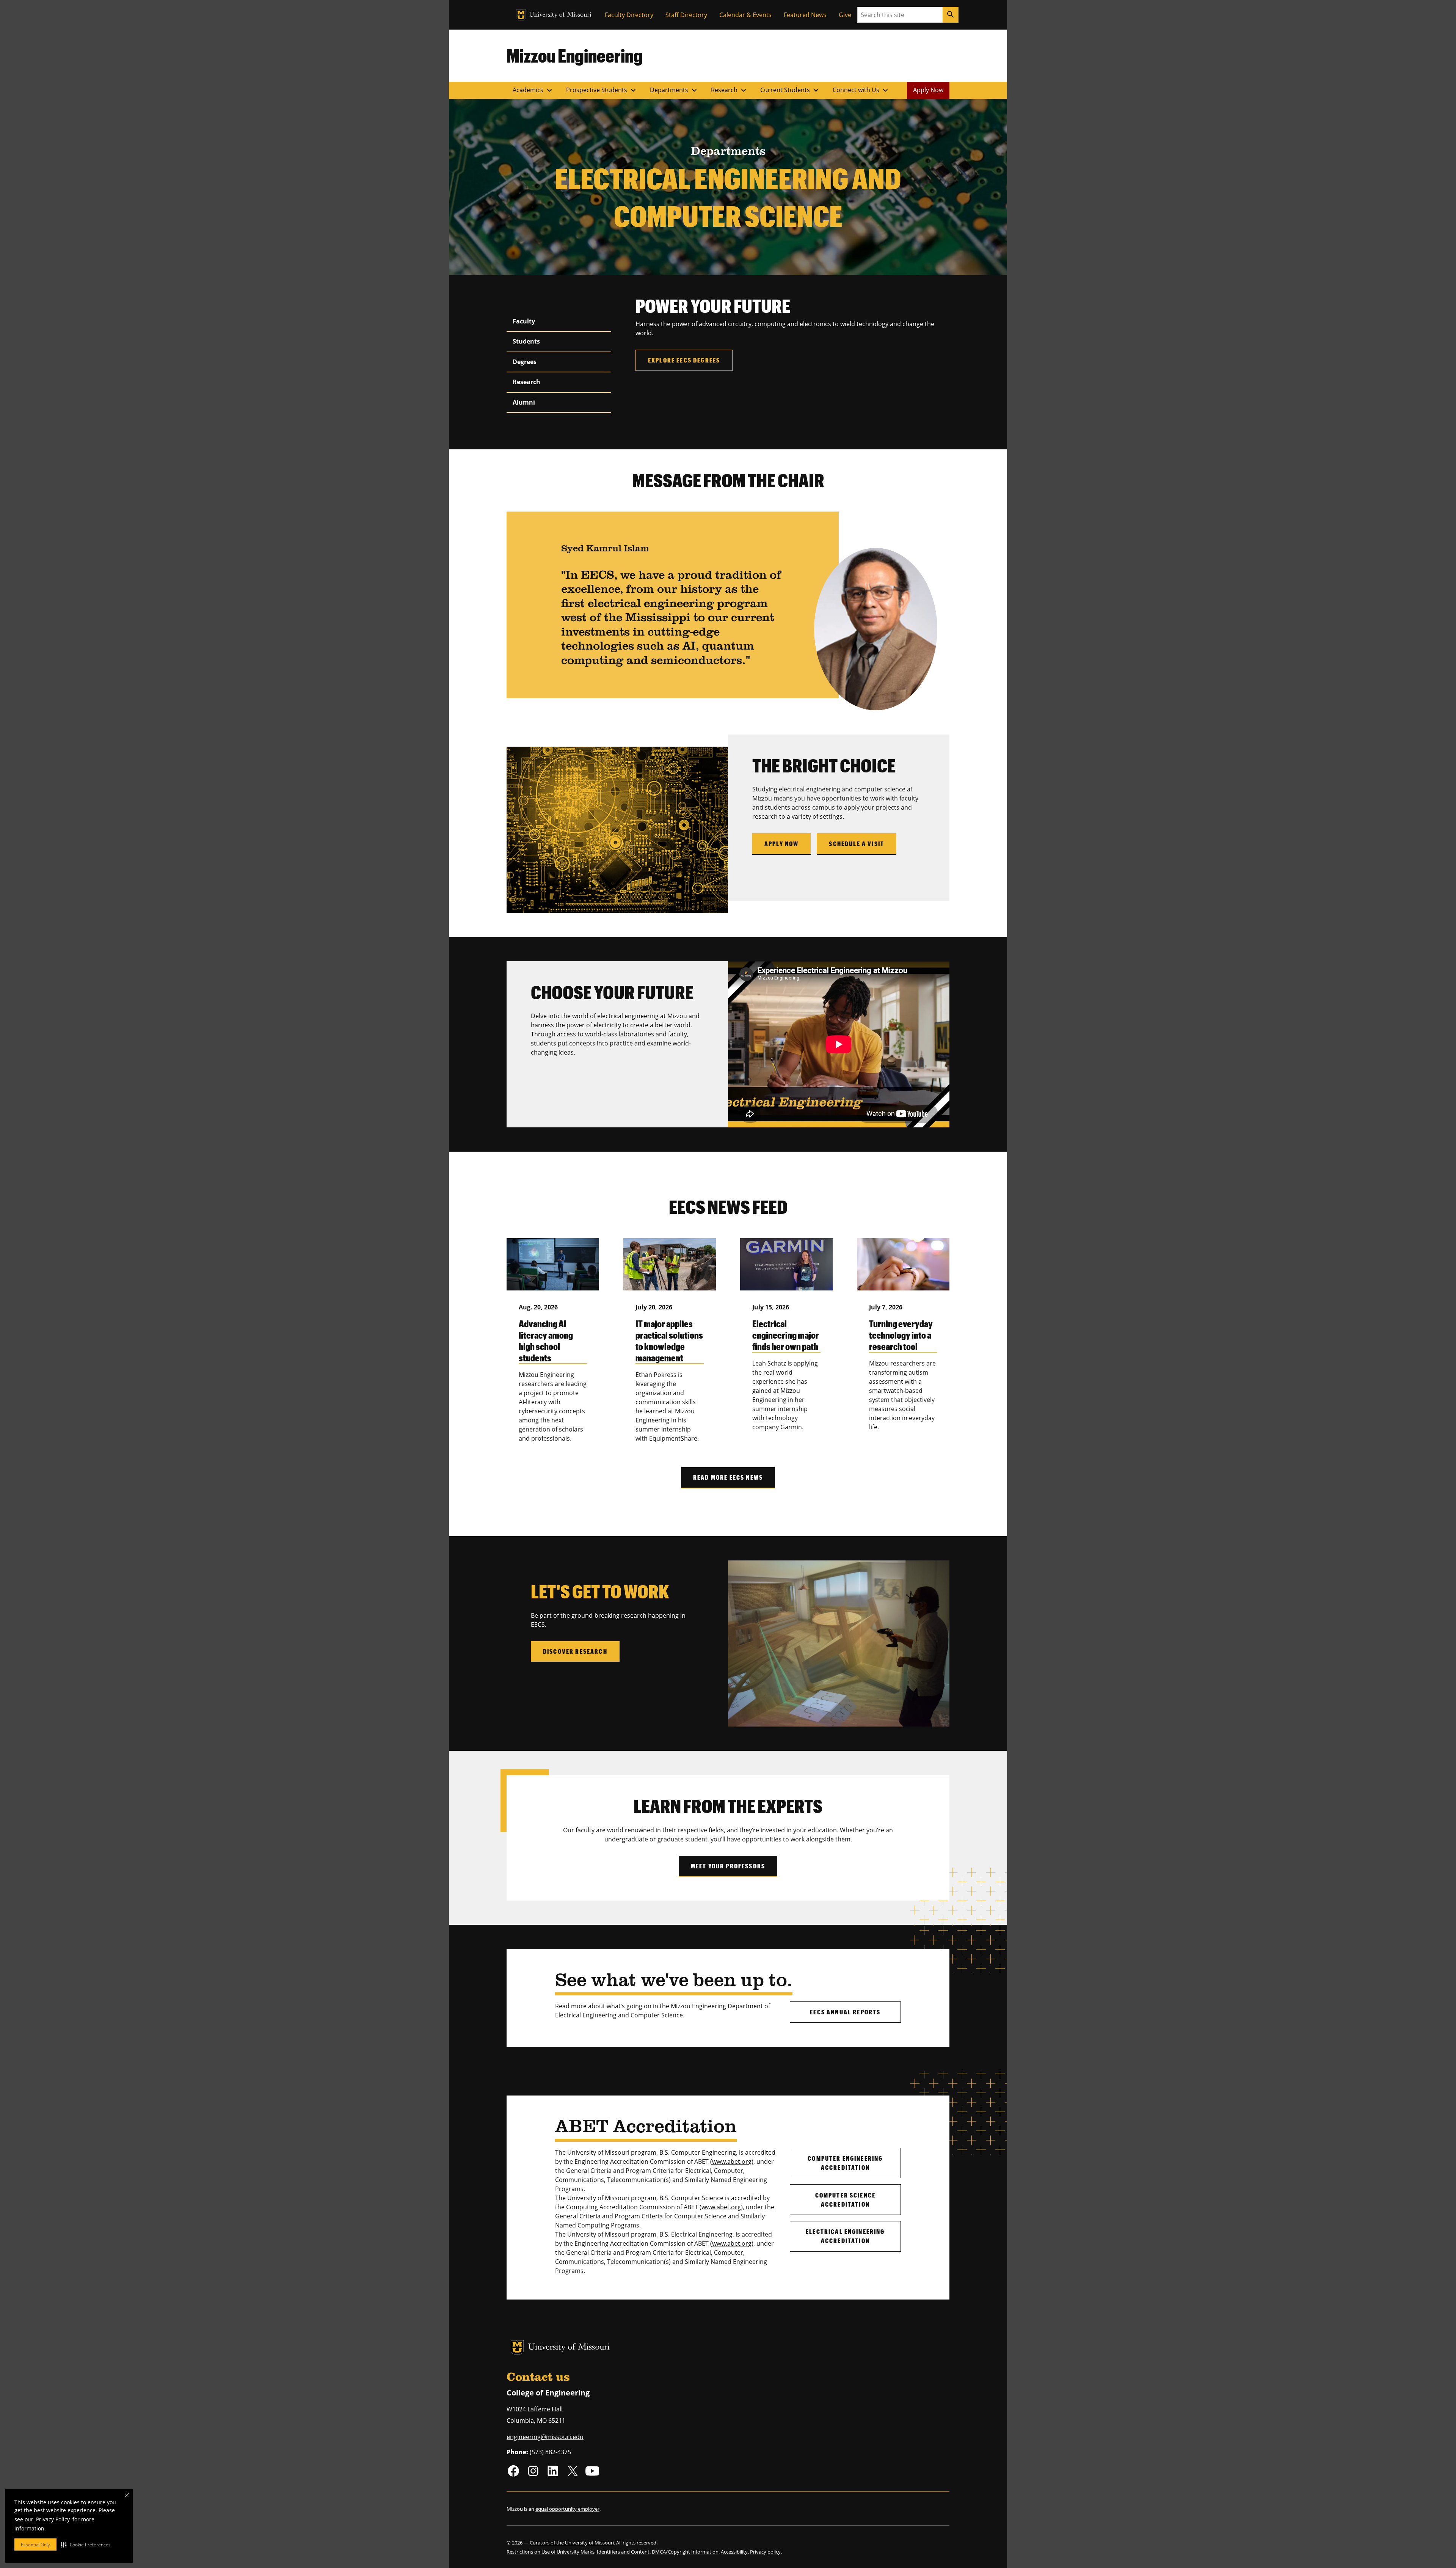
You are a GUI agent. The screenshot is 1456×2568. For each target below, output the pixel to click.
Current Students (790, 90)
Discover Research (575, 1651)
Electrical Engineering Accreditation (845, 2236)
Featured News (805, 15)
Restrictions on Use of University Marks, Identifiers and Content (578, 2552)
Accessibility (734, 2552)
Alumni (524, 402)
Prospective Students (602, 90)
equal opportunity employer (567, 2509)
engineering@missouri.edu (545, 2437)
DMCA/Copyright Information (685, 2552)
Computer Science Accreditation (846, 2200)
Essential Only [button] (35, 2545)
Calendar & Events (745, 15)
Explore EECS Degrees (684, 360)
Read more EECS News (728, 1477)
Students (526, 341)
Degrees (525, 362)
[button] (86, 2544)
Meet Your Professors (728, 1866)
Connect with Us (861, 90)
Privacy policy (765, 2552)
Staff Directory (686, 15)
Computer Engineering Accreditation (845, 2163)
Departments (674, 90)
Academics (533, 90)
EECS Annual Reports (845, 2012)
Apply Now (928, 90)
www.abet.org (732, 2161)
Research (730, 90)
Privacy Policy (53, 2519)
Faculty (524, 321)
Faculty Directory (629, 15)
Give (845, 15)
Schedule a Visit (857, 844)
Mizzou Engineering (575, 55)
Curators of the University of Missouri (572, 2543)
